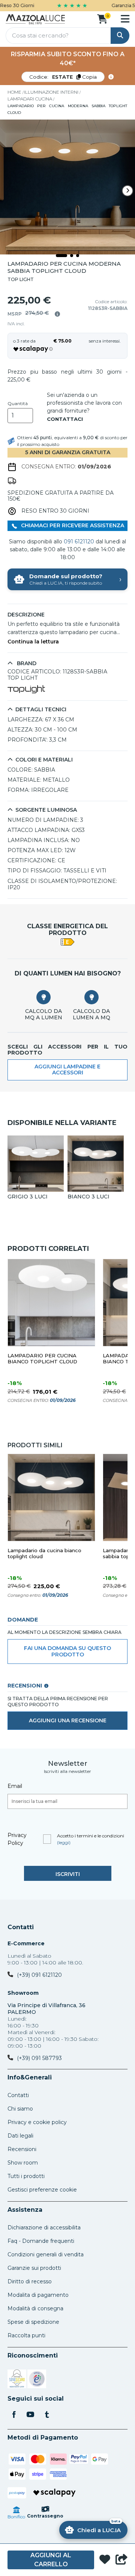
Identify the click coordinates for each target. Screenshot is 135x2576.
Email (15, 1786)
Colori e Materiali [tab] (44, 760)
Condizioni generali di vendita (46, 2254)
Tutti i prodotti (26, 2176)
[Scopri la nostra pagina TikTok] (47, 2415)
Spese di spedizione (33, 2322)
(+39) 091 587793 (39, 2058)
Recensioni (22, 2149)
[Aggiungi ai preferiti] (105, 2560)
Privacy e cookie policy (37, 2122)
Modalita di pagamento (38, 2295)
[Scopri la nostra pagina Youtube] (30, 2415)
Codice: (63, 77)
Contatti (21, 1927)
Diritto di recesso (30, 2281)
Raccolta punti (26, 2335)
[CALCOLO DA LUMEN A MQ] (91, 997)
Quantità (18, 404)
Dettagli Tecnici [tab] (41, 710)
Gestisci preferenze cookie (42, 2190)
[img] (57, 314)
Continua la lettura (33, 642)
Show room (23, 2163)
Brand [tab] (26, 663)
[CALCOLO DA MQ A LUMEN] (43, 997)
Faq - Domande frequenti (41, 2241)
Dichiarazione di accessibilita (44, 2227)
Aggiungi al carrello (51, 2560)
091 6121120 (79, 542)
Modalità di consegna (35, 2308)
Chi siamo (20, 2109)
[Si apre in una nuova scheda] (17, 2380)
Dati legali (20, 2136)
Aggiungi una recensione (68, 1720)
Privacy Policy (17, 1839)
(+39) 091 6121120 (39, 1975)
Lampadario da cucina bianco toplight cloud (44, 1554)
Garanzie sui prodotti (34, 2268)
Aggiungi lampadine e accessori (67, 1070)
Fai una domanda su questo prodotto (67, 1651)
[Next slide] (127, 191)
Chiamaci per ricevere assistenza (72, 525)
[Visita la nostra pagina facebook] (14, 2415)
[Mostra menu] (125, 19)
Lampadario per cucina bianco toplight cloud (42, 1359)
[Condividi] (121, 2560)
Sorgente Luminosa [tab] (46, 810)
